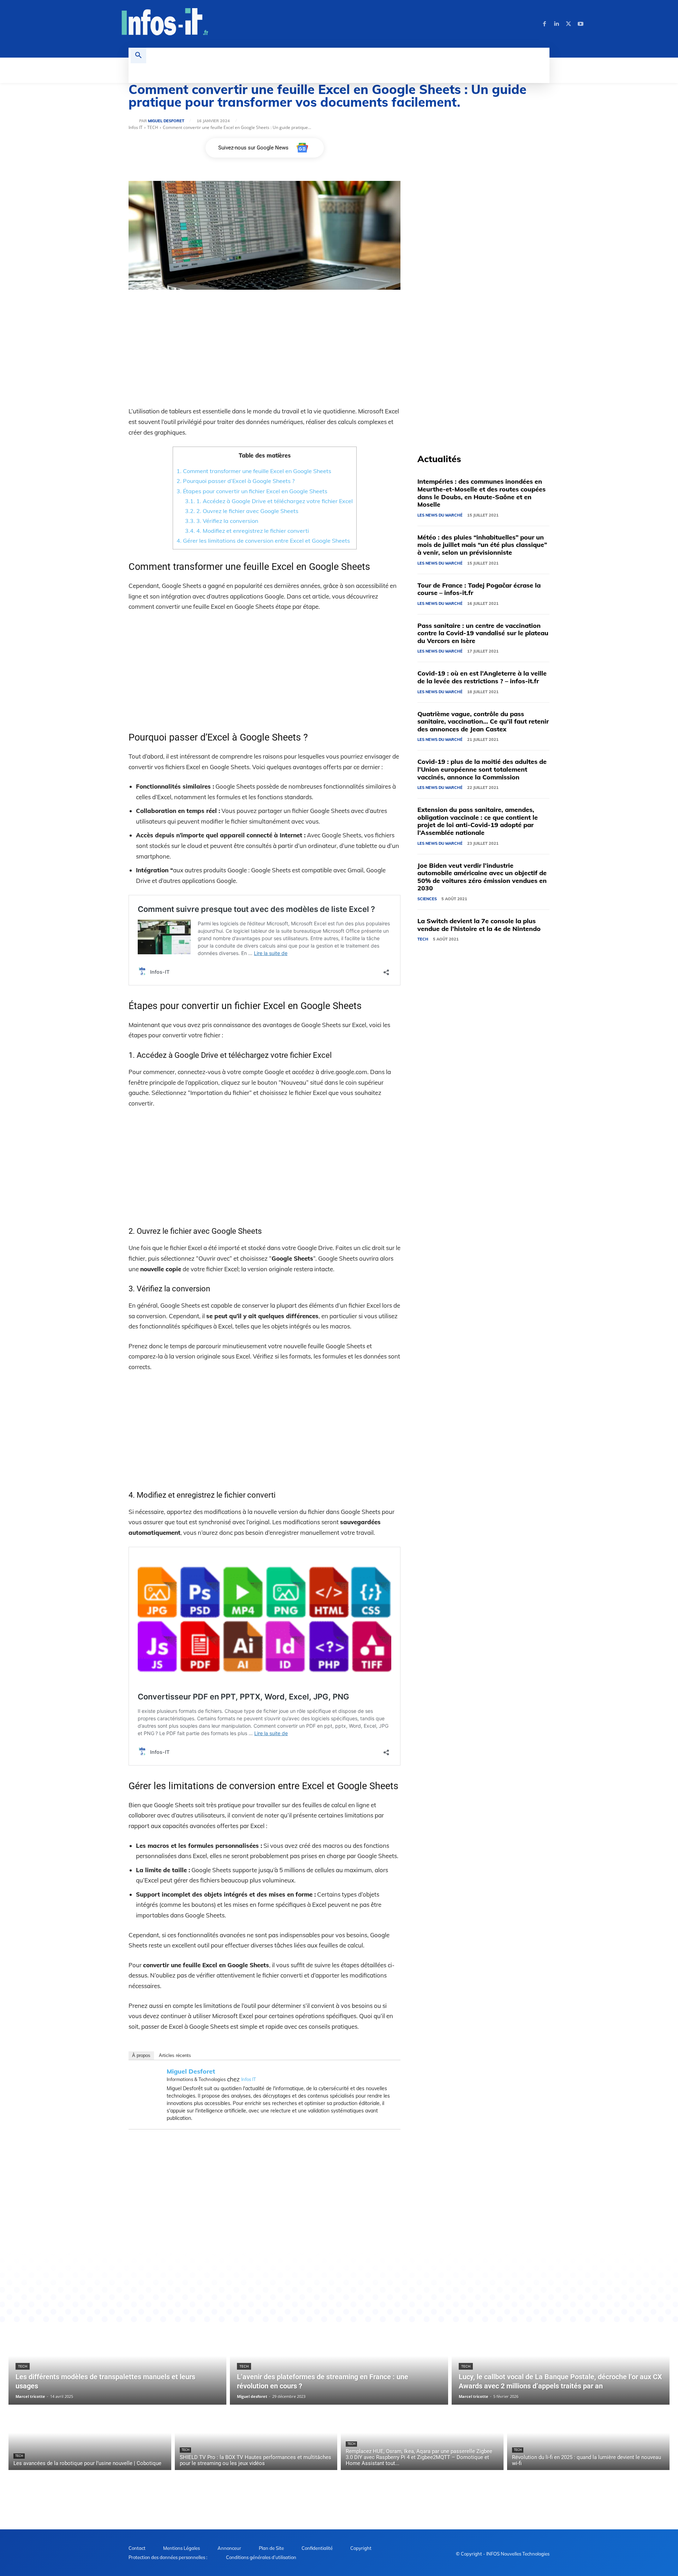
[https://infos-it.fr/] (165, 23)
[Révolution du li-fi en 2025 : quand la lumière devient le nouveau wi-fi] (588, 2439)
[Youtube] (581, 24)
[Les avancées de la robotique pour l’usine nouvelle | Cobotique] (90, 2439)
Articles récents (175, 2055)
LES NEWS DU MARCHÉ (440, 515)
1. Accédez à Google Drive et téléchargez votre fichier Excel (269, 501)
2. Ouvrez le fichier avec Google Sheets (242, 511)
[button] (138, 55)
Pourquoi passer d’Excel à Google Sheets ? (236, 481)
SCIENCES (427, 899)
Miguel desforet (166, 121)
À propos (141, 2055)
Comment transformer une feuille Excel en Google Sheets (254, 471)
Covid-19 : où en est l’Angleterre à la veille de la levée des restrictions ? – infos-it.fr (482, 677)
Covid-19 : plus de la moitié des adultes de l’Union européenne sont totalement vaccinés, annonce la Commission (482, 769)
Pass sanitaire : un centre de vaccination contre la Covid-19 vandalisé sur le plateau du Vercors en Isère (483, 633)
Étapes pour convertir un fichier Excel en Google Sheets (252, 491)
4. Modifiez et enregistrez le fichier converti (247, 531)
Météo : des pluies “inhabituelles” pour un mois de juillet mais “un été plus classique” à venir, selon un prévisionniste (482, 545)
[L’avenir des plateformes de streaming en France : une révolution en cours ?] (339, 2364)
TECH (153, 127)
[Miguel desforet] (134, 121)
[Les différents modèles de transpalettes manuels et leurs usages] (117, 2364)
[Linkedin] (557, 24)
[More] (349, 2263)
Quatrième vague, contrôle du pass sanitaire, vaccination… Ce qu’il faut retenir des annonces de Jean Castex (483, 721)
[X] (569, 24)
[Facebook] (545, 24)
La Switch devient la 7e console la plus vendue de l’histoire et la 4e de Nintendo (479, 925)
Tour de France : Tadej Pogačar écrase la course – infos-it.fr (479, 589)
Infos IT (136, 127)
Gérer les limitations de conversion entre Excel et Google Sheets (263, 541)
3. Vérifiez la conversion (222, 521)
